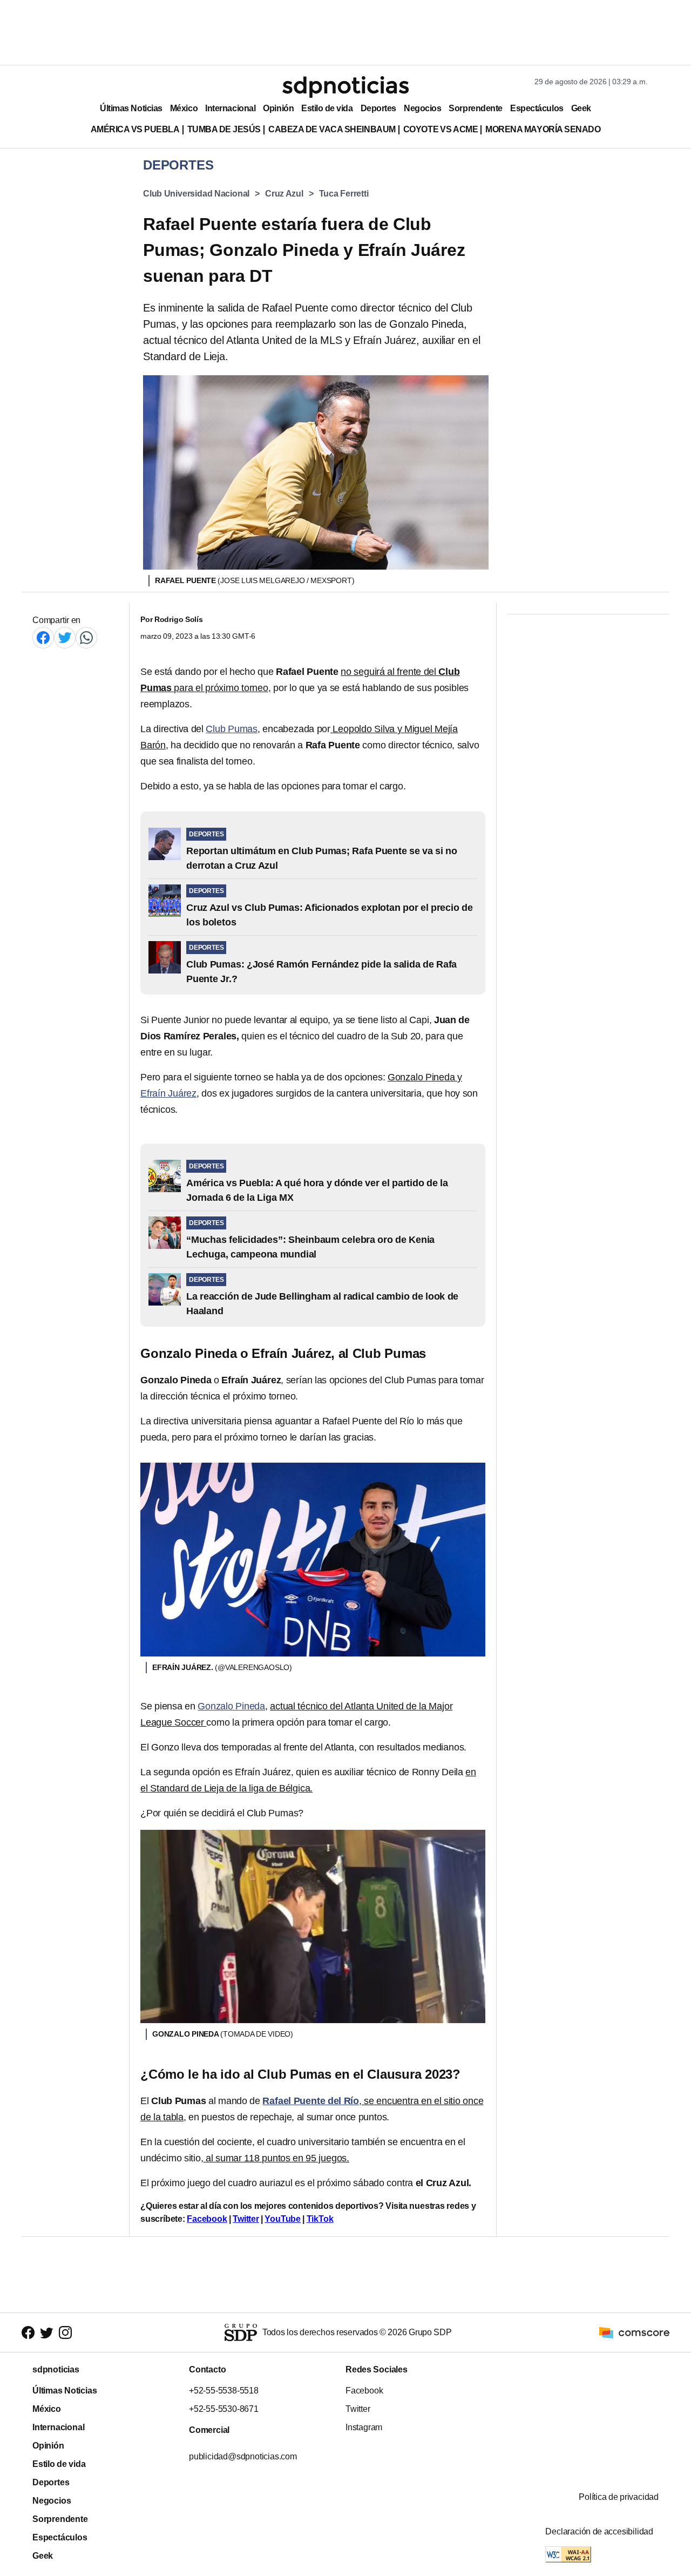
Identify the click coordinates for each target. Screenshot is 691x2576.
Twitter (246, 2219)
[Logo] (345, 87)
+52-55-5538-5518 (224, 2391)
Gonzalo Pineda (231, 1706)
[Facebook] (43, 637)
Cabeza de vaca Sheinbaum (332, 129)
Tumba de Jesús (224, 129)
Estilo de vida (327, 108)
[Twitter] (65, 637)
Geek (581, 108)
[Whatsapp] (86, 637)
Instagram (364, 2427)
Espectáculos (537, 108)
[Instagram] (65, 2333)
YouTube (283, 2219)
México (184, 108)
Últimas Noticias (131, 108)
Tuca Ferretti (344, 194)
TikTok (320, 2219)
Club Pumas (232, 729)
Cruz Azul (284, 194)
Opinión (278, 108)
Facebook (207, 2219)
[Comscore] (634, 2332)
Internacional (230, 108)
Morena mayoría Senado (543, 129)
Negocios (422, 108)
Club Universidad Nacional (196, 194)
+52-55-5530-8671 (224, 2409)
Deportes (378, 108)
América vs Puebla (135, 129)
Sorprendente (476, 108)
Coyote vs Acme (441, 129)
